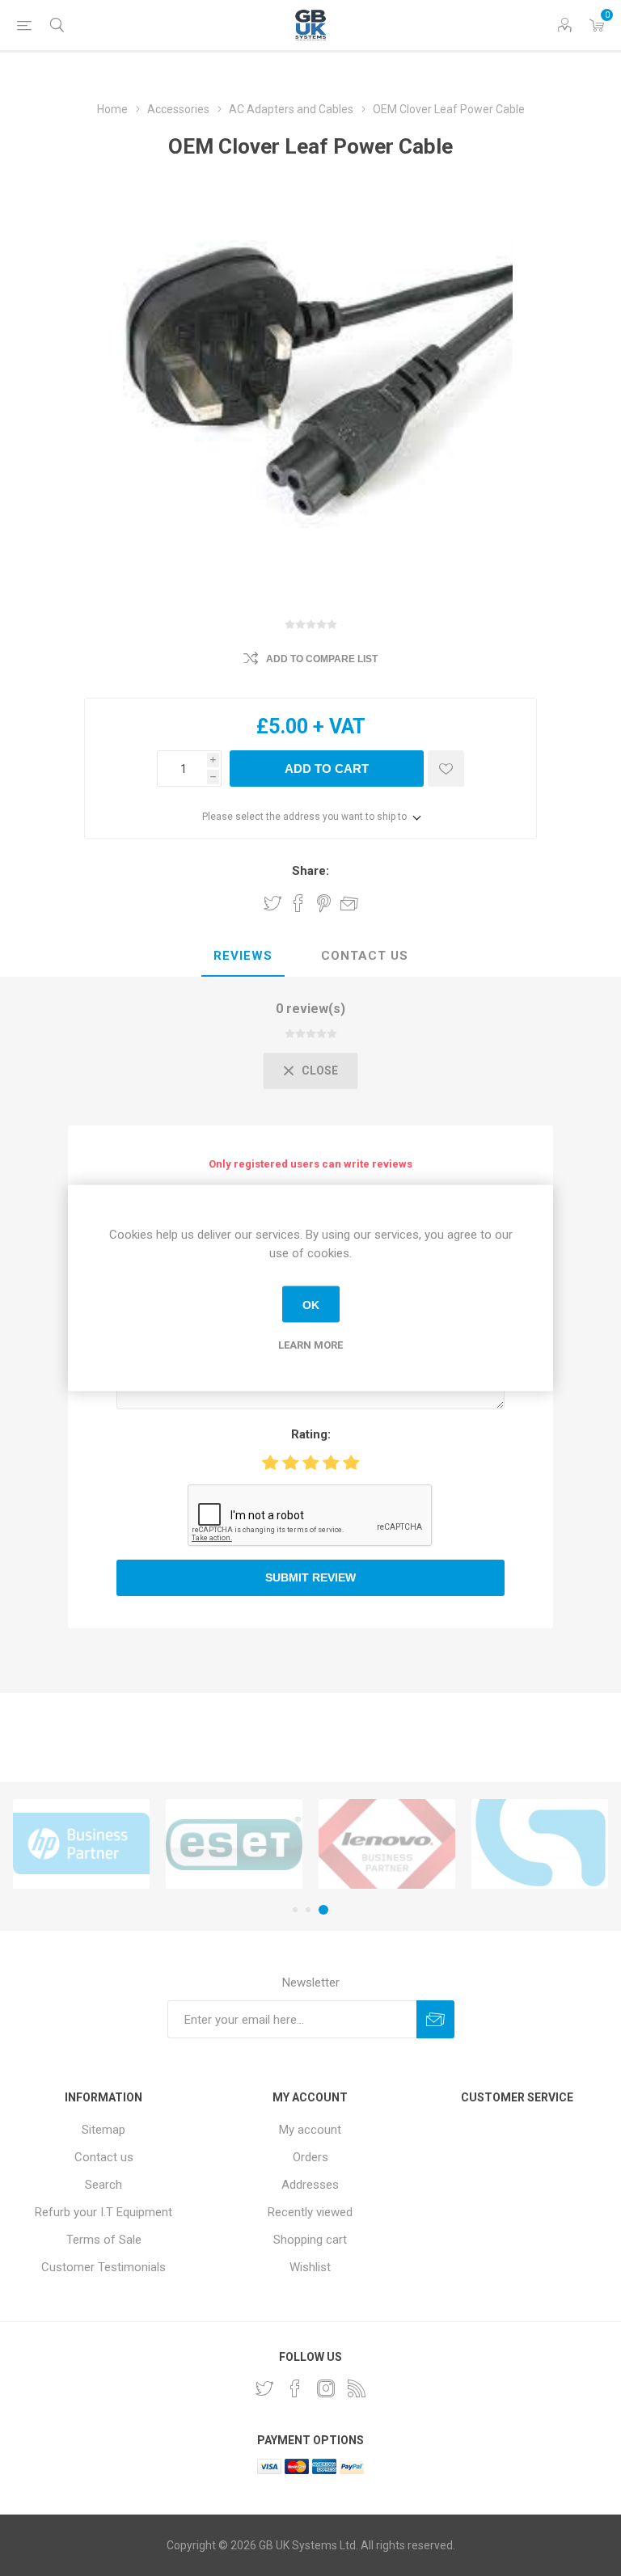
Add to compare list (322, 659)
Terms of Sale (104, 2240)
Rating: (311, 1434)
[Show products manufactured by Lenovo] (387, 1844)
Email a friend (349, 903)
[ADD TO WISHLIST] (446, 769)
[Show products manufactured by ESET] (234, 1844)
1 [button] (295, 1910)
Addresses (310, 2185)
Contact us (104, 2157)
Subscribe (435, 2019)
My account (310, 2130)
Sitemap (103, 2130)
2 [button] (308, 1910)
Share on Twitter (272, 903)
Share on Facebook (298, 903)
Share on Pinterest (324, 903)
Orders (310, 2157)
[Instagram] (326, 2388)
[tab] (243, 956)
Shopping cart (310, 2240)
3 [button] (323, 1910)
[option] (81, 1844)
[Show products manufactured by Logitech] (540, 1844)
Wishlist (310, 2267)
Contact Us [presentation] (365, 956)
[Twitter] (264, 2388)
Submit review (310, 1577)
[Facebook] (295, 2388)
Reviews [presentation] (243, 956)
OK (311, 1304)
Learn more (310, 1345)
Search (103, 2185)
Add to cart (327, 769)
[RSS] (357, 2388)
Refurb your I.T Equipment (103, 2212)
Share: (310, 871)
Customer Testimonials (103, 2267)
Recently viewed (310, 2212)
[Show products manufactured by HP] (81, 1844)
